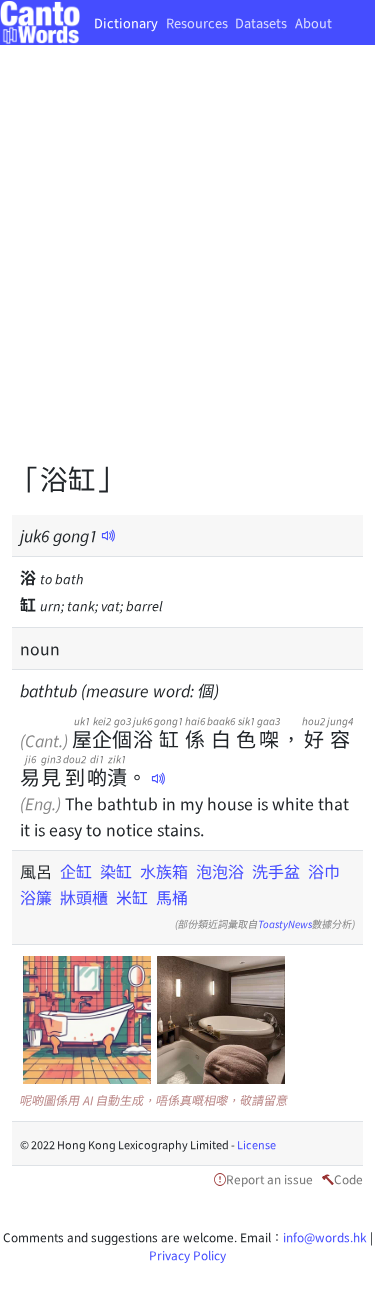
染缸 (116, 871)
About (313, 22)
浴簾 (36, 897)
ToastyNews (285, 923)
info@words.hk (325, 1236)
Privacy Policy (187, 1254)
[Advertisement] (187, 267)
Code (348, 1178)
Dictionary (126, 22)
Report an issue (269, 1178)
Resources (197, 22)
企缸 (76, 871)
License (256, 1144)
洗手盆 (276, 871)
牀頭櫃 (84, 897)
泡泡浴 (220, 871)
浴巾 (324, 871)
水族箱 (164, 871)
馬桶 (172, 897)
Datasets (261, 22)
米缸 (132, 897)
